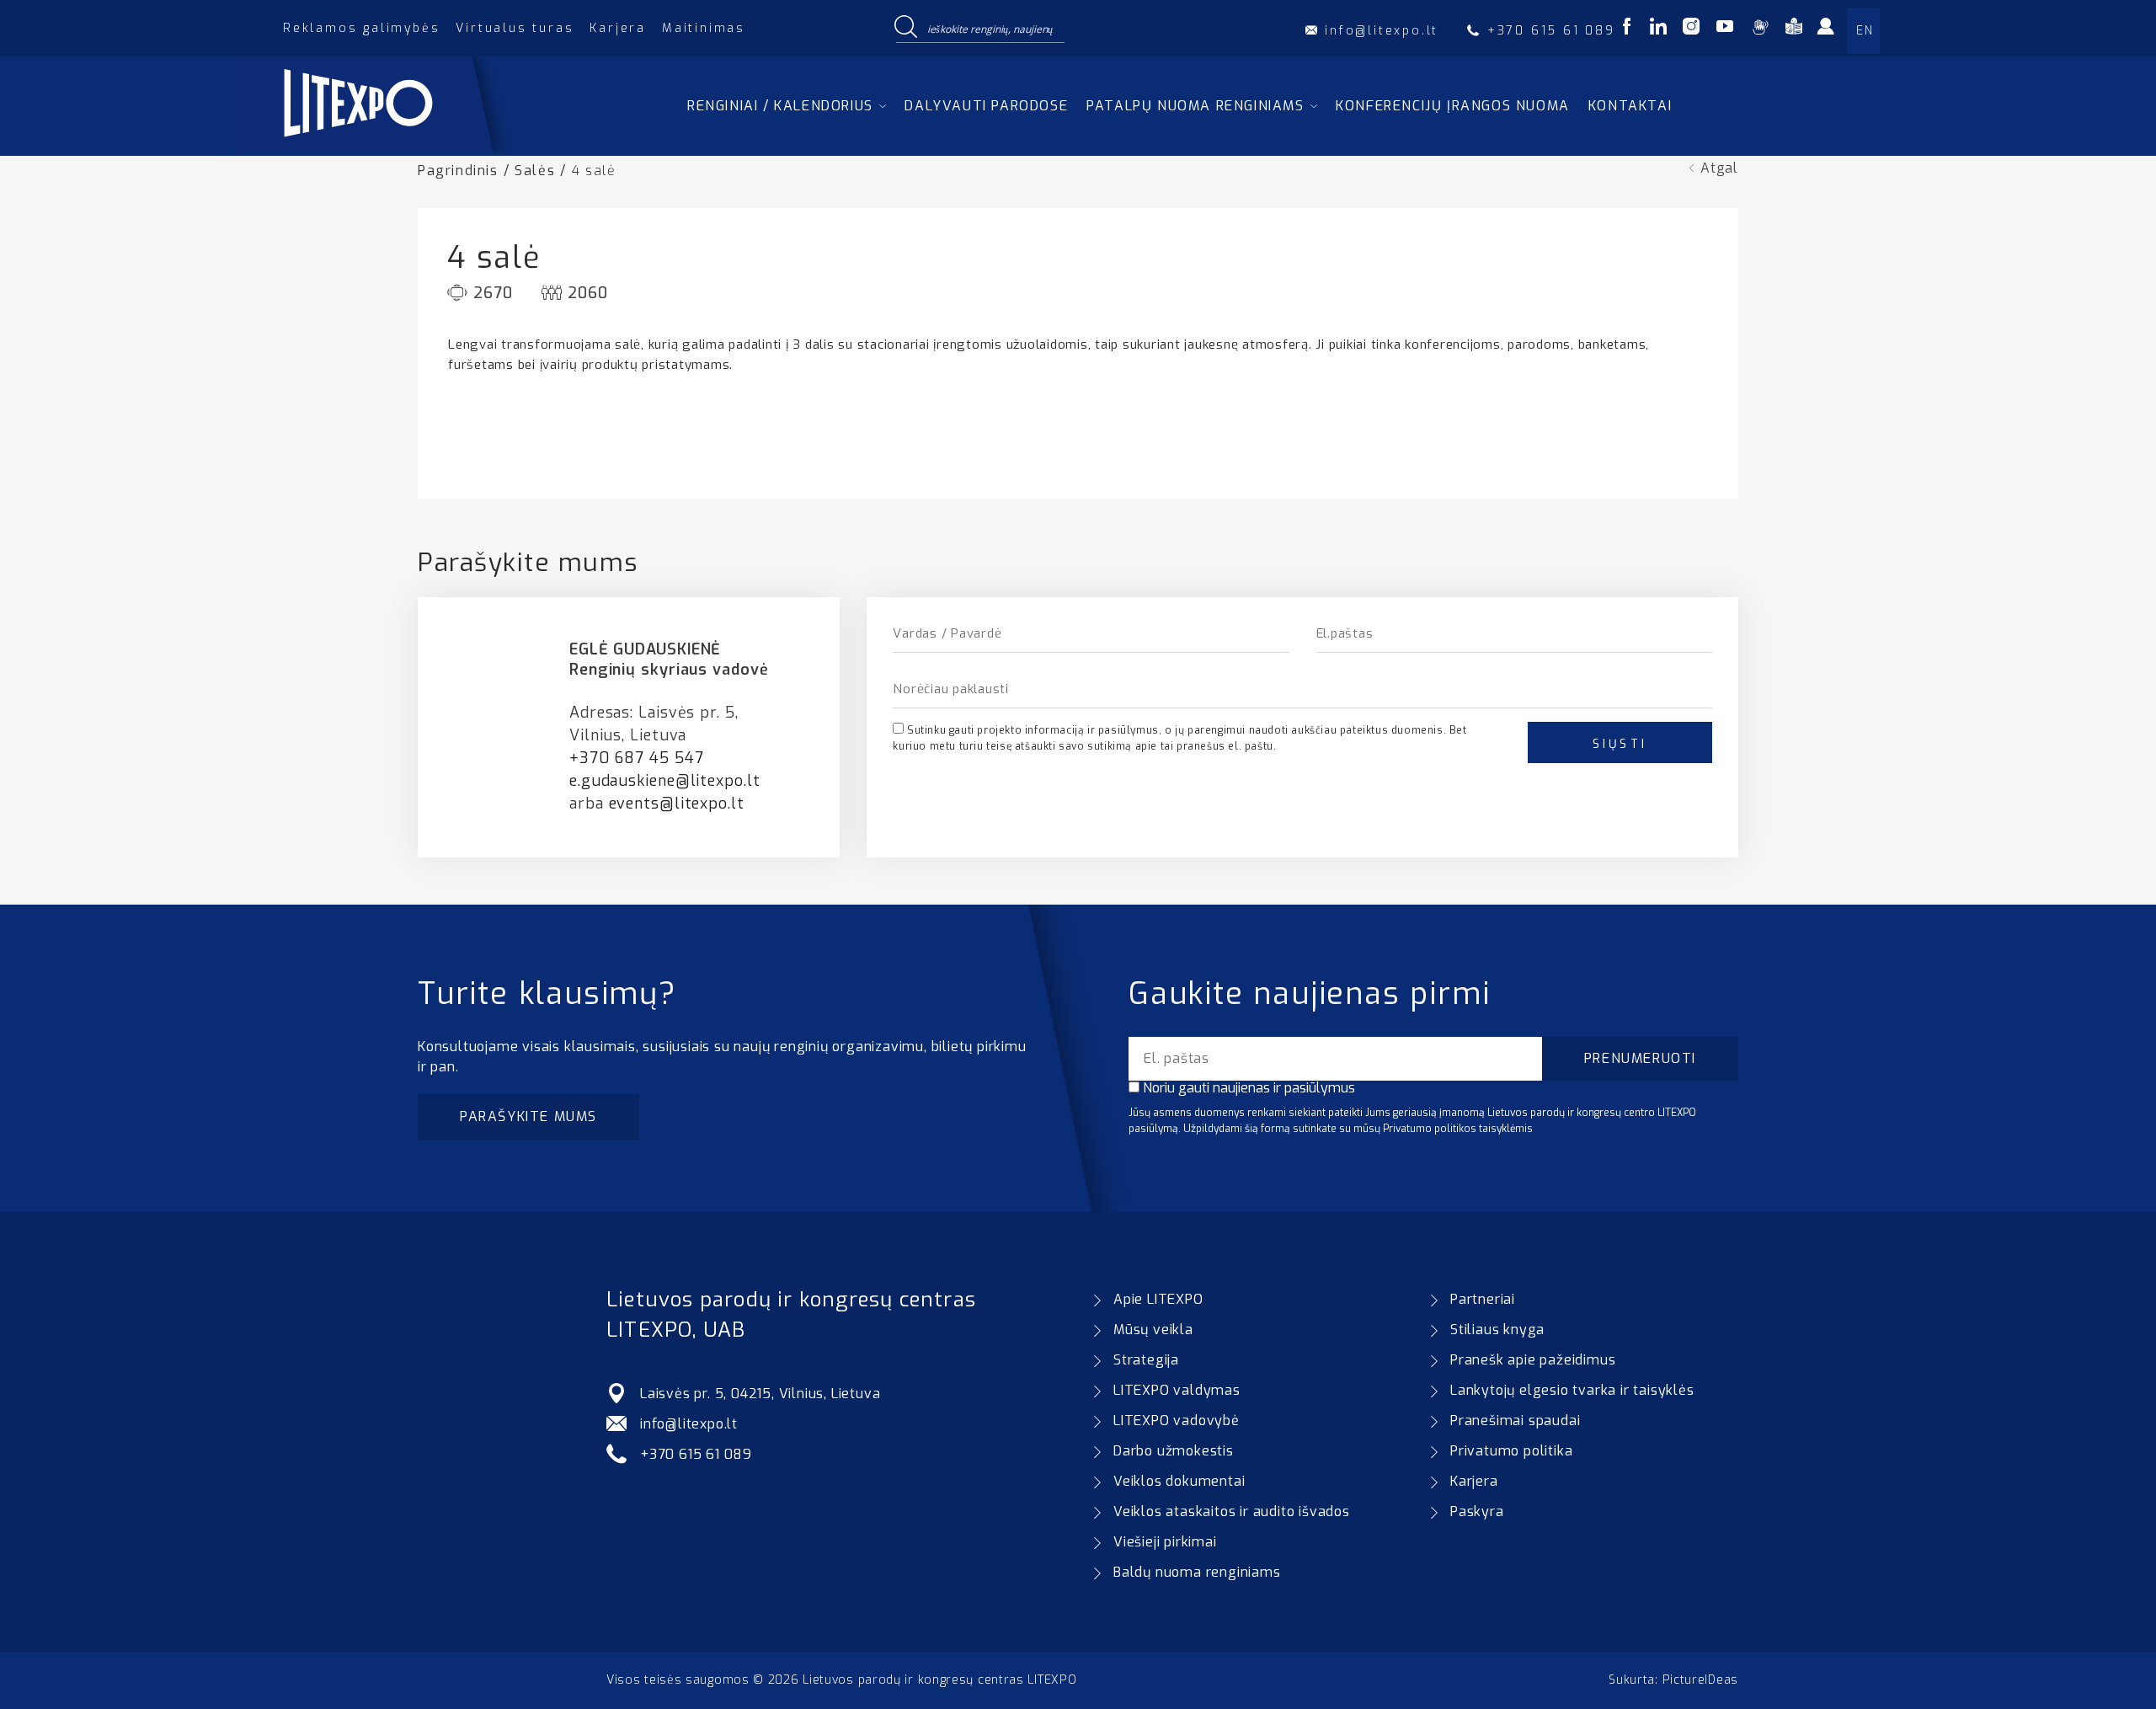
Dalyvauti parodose (986, 106)
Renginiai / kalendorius (780, 106)
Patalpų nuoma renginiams (1195, 106)
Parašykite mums (528, 1116)
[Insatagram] (1691, 29)
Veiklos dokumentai (1179, 1481)
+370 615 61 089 (696, 1454)
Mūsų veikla (1153, 1330)
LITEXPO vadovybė (1177, 1421)
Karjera (618, 28)
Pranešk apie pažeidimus (1533, 1360)
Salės (535, 171)
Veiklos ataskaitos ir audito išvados (1232, 1511)
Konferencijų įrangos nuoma (1453, 106)
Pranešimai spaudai (1515, 1421)
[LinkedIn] (1658, 29)
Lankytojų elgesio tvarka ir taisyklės (1572, 1390)
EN (1865, 31)
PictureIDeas (1700, 1680)
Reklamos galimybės (361, 28)
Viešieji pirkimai (1165, 1542)
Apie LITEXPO (1158, 1299)
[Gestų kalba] (1760, 29)
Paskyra (1477, 1511)
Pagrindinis (458, 171)
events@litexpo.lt (677, 804)
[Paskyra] (1835, 32)
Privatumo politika (1511, 1451)
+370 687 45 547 (637, 758)
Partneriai (1483, 1299)
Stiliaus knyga (1497, 1330)
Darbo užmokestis (1174, 1451)
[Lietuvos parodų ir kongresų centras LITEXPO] (398, 148)
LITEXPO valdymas (1177, 1390)
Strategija (1146, 1360)
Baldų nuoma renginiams (1197, 1572)
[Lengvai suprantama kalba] (1794, 29)
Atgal (1719, 168)
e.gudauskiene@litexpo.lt (665, 781)
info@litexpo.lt (689, 1424)
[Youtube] (1725, 29)
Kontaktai (1630, 106)
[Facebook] (1627, 29)
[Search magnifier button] (905, 28)
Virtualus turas (515, 28)
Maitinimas (704, 28)
